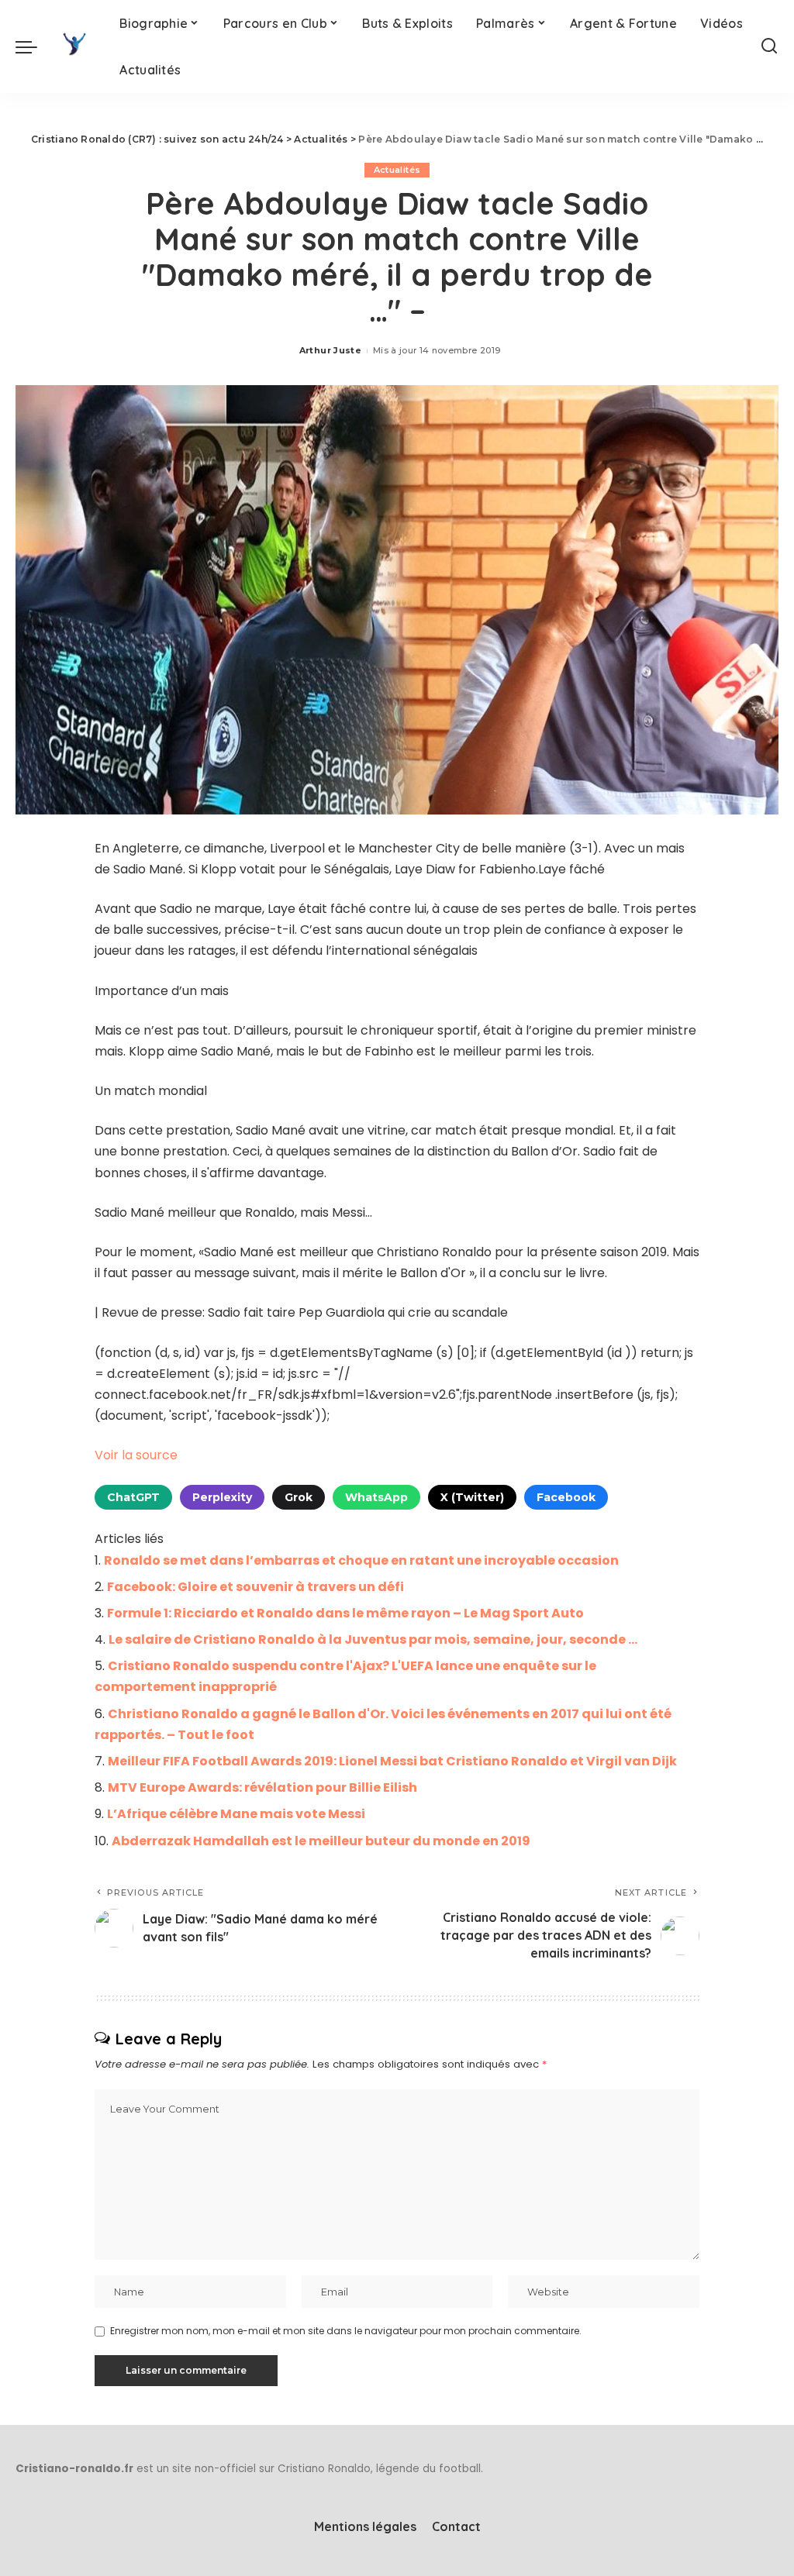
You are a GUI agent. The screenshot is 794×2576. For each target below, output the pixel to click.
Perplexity (222, 1497)
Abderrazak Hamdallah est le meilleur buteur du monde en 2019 (321, 1841)
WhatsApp (376, 1497)
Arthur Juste (330, 350)
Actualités (397, 170)
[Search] (769, 46)
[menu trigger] (34, 46)
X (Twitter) (472, 1497)
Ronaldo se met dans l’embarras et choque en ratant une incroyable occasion (361, 1560)
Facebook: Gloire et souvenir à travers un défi (255, 1587)
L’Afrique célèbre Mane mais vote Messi (236, 1814)
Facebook (566, 1497)
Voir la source (136, 1455)
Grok (299, 1497)
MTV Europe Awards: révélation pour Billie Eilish (262, 1787)
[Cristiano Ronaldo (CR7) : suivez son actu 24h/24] (74, 46)
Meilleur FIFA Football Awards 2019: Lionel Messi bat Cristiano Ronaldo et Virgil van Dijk (392, 1761)
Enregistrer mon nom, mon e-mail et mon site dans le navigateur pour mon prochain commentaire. (346, 2331)
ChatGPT (133, 1497)
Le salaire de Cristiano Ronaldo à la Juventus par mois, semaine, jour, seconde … (373, 1639)
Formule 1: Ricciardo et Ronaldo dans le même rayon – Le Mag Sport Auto (345, 1613)
